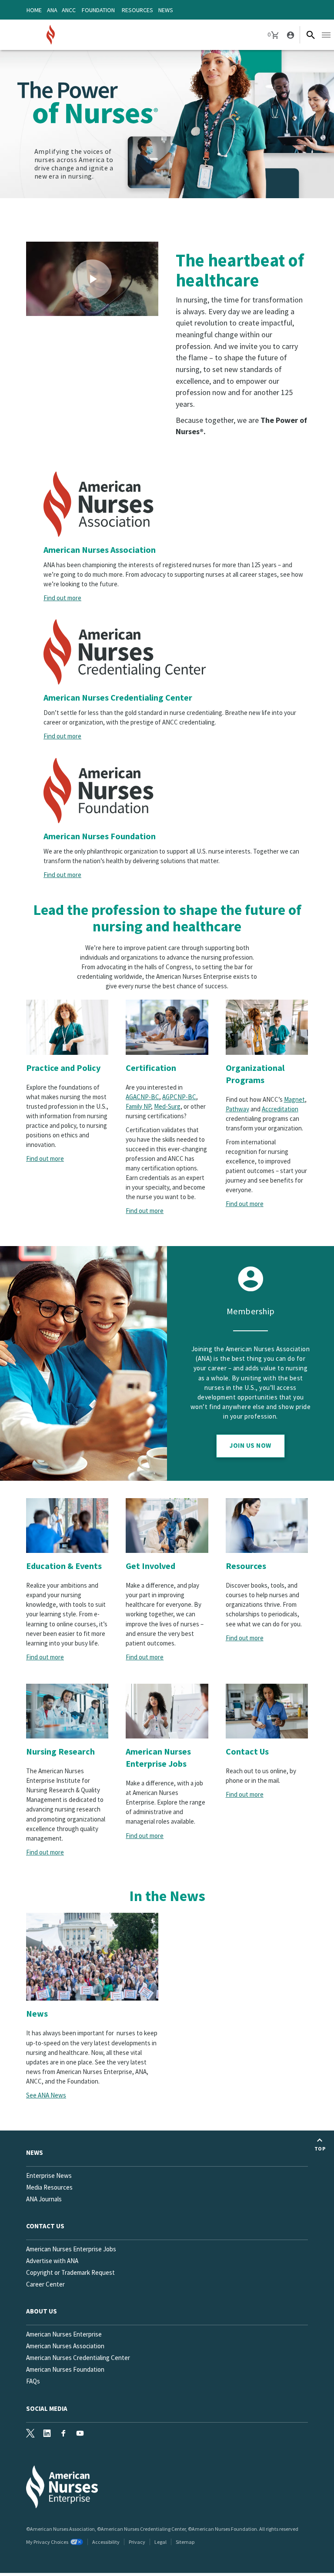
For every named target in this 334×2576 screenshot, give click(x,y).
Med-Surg (167, 1106)
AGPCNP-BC (179, 1097)
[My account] (290, 35)
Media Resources (49, 2187)
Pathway (237, 1109)
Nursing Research (60, 1751)
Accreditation (280, 1109)
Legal (160, 2542)
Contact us (45, 2226)
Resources (137, 10)
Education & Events (64, 1566)
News (166, 10)
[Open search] (311, 35)
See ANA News (46, 2095)
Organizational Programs (255, 1074)
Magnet (294, 1099)
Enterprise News (49, 2175)
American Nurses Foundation (100, 836)
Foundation (98, 10)
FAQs (33, 2381)
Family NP (138, 1106)
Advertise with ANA (52, 2261)
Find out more (62, 598)
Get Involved (150, 1566)
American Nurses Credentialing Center (118, 697)
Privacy (137, 2542)
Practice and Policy (63, 1068)
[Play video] (92, 279)
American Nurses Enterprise (64, 2334)
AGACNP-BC (142, 1097)
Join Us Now (250, 1445)
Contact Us (247, 1751)
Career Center (45, 2284)
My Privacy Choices (47, 2542)
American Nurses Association (100, 550)
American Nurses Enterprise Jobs (158, 1757)
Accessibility (106, 2542)
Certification (151, 1068)
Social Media (47, 2408)
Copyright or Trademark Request (70, 2272)
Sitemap (185, 2542)
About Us (42, 2311)
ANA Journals (44, 2199)
